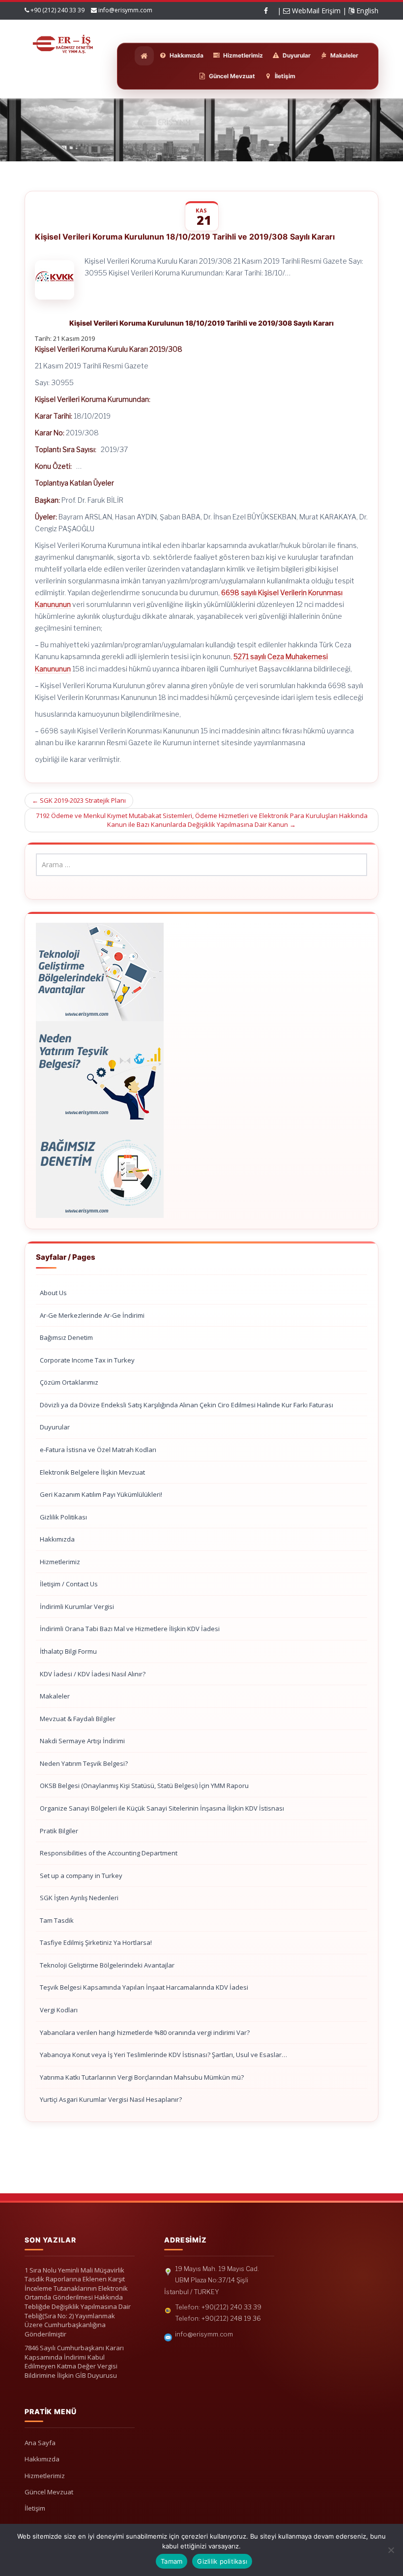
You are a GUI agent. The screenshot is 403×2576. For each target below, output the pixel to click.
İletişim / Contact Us (69, 1584)
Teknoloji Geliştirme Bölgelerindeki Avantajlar (107, 1965)
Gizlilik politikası (222, 2561)
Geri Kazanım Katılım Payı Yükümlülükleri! (101, 1494)
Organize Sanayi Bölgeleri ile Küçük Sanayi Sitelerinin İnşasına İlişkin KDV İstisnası (162, 1808)
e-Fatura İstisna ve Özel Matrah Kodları (98, 1450)
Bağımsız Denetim (66, 1337)
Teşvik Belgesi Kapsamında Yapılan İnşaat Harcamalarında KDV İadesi (144, 1987)
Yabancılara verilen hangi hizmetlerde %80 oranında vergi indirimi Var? (145, 2032)
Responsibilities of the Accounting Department (109, 1853)
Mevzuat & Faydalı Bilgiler (78, 1719)
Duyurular (55, 1427)
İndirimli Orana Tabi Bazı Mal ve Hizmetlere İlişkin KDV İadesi (130, 1629)
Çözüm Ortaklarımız (69, 1382)
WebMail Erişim (315, 11)
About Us (53, 1293)
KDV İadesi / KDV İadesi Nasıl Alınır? (93, 1674)
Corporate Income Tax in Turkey (87, 1360)
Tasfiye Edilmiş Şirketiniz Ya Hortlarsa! (96, 1942)
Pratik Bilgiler (59, 1831)
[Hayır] (391, 2550)
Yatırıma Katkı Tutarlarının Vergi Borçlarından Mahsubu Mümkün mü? (142, 2077)
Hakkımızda (57, 1539)
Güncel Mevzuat (49, 2492)
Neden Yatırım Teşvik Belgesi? (84, 1763)
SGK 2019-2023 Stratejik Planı (79, 800)
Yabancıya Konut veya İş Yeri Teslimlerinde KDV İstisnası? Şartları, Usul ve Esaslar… (163, 2055)
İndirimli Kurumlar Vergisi (77, 1606)
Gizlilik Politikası (63, 1517)
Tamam (172, 2561)
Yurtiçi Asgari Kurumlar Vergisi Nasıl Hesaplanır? (111, 2099)
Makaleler (55, 1696)
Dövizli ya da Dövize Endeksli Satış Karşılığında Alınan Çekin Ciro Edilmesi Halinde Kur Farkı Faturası (187, 1405)
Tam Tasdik (57, 1920)
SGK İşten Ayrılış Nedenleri (79, 1898)
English (366, 11)
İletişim (35, 2508)
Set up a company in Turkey (81, 1876)
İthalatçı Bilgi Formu (68, 1651)
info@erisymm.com (125, 10)
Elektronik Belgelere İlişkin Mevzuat (92, 1472)
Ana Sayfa (40, 2443)
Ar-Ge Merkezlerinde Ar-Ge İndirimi (92, 1315)
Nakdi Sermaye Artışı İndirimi (82, 1741)
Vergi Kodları (59, 2010)
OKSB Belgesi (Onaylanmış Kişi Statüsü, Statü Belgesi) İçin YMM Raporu (144, 1786)
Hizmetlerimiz (60, 1562)
